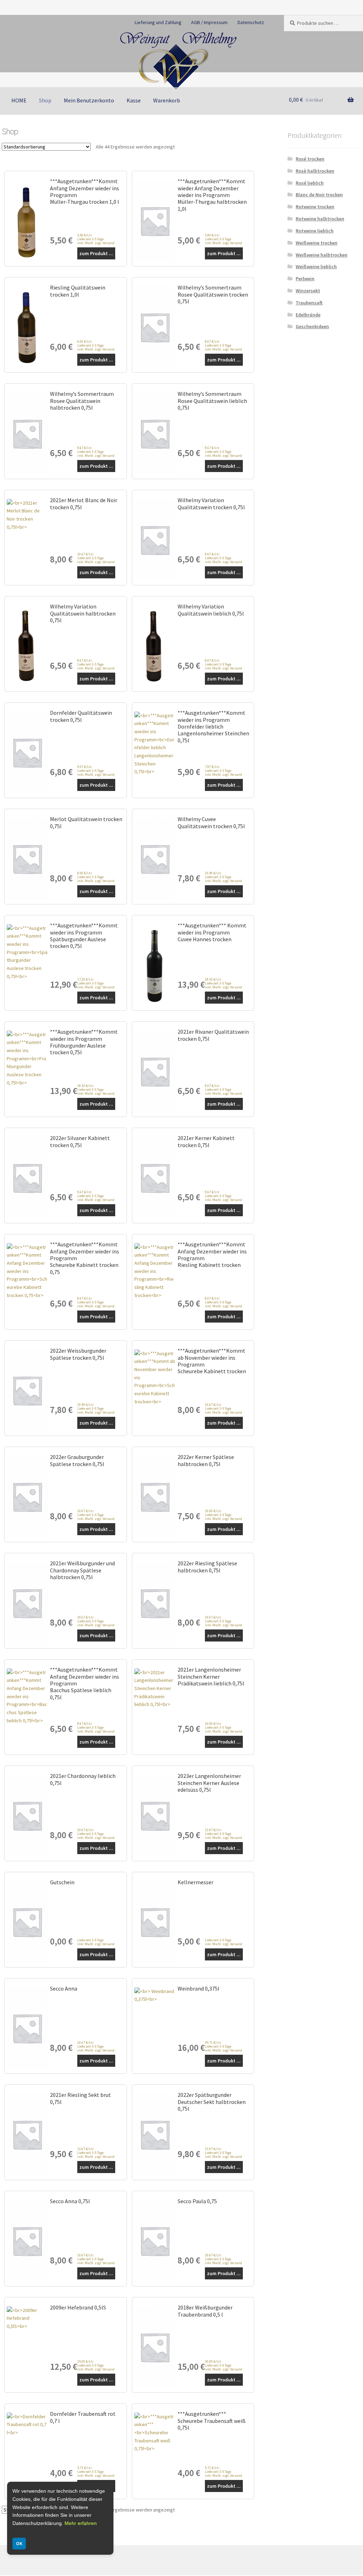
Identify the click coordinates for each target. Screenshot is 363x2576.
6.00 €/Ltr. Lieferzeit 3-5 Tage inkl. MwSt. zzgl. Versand (96, 345)
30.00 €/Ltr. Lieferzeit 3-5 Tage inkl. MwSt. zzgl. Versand (224, 2365)
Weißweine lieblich (316, 266)
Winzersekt (308, 291)
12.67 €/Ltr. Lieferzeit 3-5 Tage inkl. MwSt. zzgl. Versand (224, 1834)
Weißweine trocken (317, 243)
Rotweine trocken (315, 207)
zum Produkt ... (96, 253)
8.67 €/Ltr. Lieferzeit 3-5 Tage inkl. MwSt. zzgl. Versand (224, 345)
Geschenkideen (312, 326)
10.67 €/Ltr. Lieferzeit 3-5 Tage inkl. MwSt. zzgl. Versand (96, 558)
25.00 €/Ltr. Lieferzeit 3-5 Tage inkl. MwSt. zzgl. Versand (96, 2365)
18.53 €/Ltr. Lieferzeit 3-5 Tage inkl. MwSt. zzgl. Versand (224, 983)
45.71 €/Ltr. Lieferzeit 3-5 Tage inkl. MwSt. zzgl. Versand (224, 2046)
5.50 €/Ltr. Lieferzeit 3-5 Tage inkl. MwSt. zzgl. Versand (96, 239)
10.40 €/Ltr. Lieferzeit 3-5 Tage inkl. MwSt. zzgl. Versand (224, 877)
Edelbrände (308, 315)
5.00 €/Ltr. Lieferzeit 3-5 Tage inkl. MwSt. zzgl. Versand (224, 239)
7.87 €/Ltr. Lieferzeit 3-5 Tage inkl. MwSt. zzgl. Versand (224, 771)
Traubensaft (309, 303)
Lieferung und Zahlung (158, 22)
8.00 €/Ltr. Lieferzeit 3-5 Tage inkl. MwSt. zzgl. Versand (96, 877)
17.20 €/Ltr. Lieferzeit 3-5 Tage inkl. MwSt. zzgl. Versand (96, 983)
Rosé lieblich (310, 183)
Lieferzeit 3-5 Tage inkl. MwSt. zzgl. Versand (96, 1942)
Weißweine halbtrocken (322, 255)
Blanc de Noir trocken (319, 195)
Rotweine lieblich (315, 231)
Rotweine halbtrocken (320, 219)
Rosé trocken (310, 159)
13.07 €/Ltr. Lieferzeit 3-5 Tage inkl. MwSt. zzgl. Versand (224, 2153)
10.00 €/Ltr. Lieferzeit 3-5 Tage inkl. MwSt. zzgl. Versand (224, 1515)
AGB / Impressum (209, 22)
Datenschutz (251, 22)
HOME (19, 100)
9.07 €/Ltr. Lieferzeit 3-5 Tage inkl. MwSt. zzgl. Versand (96, 771)
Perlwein (305, 279)
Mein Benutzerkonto (89, 100)
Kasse (134, 100)
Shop (45, 100)
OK (19, 2543)
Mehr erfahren (81, 2523)
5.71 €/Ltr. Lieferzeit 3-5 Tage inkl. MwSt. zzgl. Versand (96, 2472)
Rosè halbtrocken (315, 171)
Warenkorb (167, 100)
